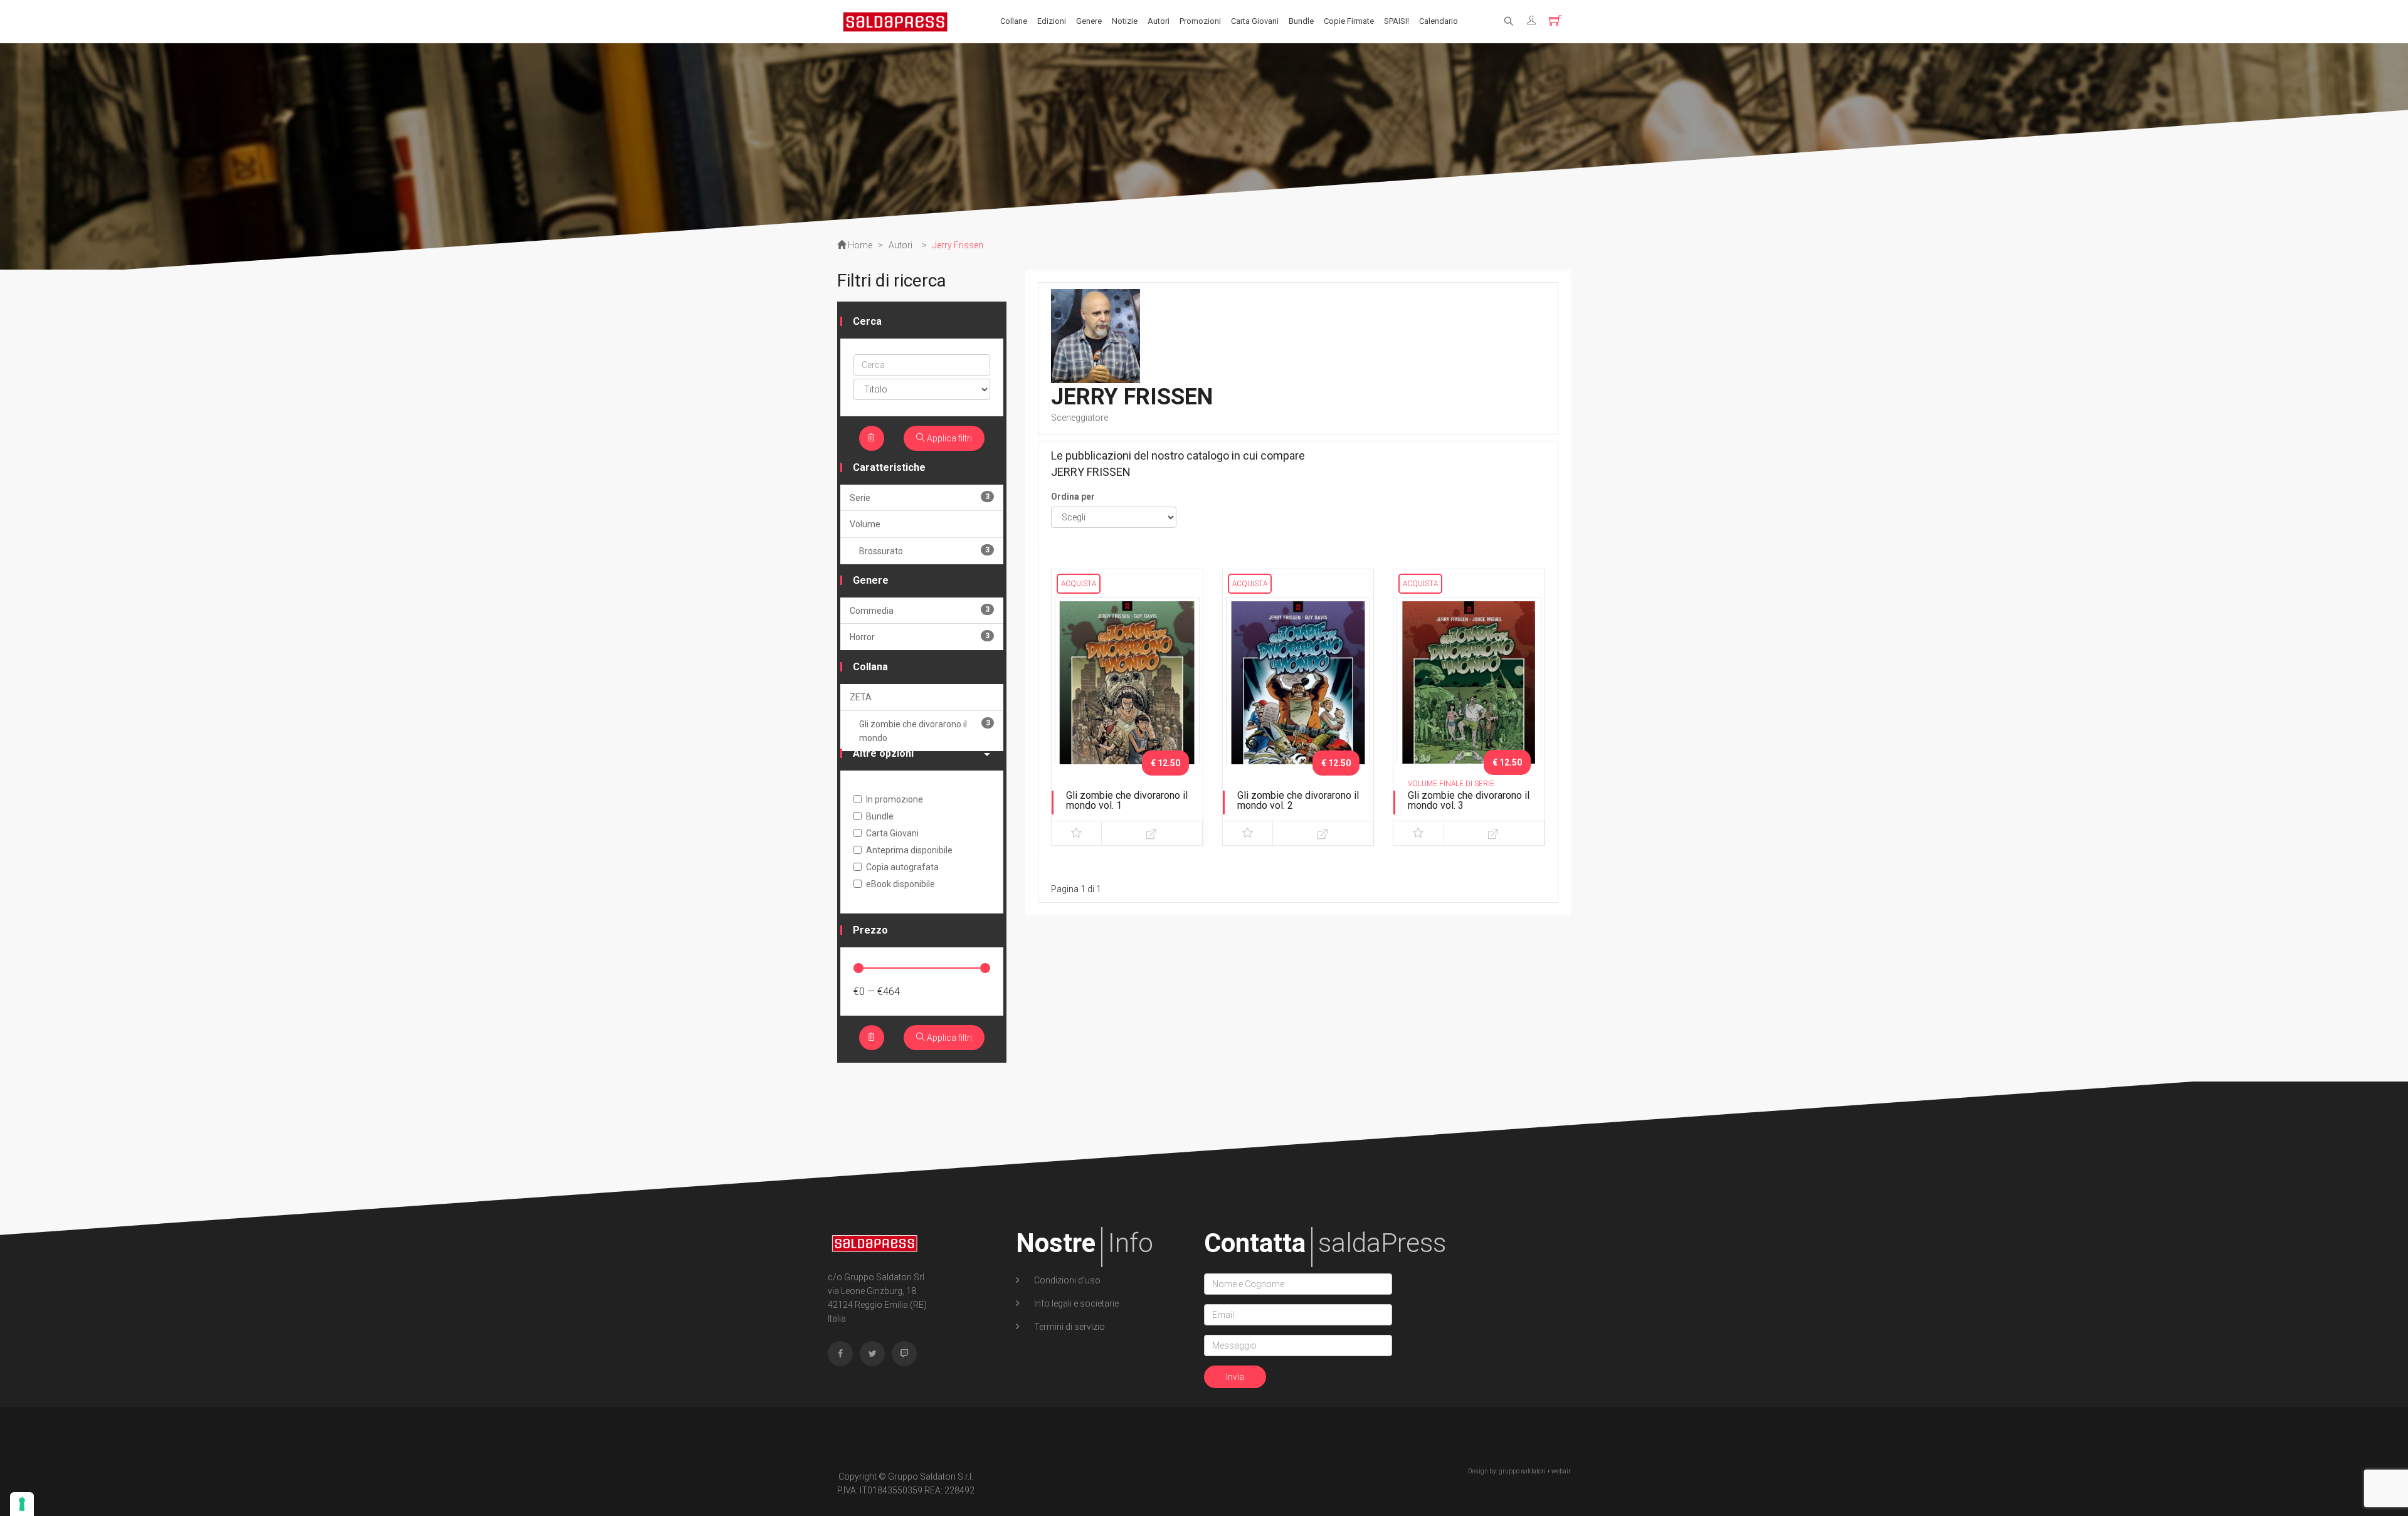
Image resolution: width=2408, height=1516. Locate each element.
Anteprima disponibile (909, 850)
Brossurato (924, 551)
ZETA (861, 697)
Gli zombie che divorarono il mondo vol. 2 (1298, 800)
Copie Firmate (1349, 21)
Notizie (1125, 21)
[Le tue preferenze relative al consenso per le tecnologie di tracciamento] (22, 1504)
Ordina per (1073, 497)
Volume (865, 524)
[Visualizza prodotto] (1152, 833)
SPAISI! (1397, 21)
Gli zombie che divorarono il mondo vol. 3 (1469, 800)
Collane (1014, 21)
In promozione (895, 799)
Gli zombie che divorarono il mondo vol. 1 (1127, 800)
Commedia (920, 610)
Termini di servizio (1069, 1327)
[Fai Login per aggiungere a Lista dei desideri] (1076, 833)
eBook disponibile (900, 884)
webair (1561, 1471)
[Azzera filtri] (872, 438)
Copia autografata (902, 867)
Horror (920, 637)
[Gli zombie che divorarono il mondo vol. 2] (1298, 703)
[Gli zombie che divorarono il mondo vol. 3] (1469, 703)
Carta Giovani (1255, 21)
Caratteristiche (889, 467)
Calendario (1439, 21)
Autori (1159, 21)
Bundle (1301, 21)
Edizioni (1052, 21)
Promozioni (1200, 21)
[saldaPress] (895, 21)
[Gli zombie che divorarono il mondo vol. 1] (1127, 703)
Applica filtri (948, 438)
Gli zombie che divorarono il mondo (925, 731)
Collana (870, 667)
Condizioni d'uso (1066, 1280)
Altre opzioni (883, 753)
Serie (920, 497)
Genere (1089, 21)
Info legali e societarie (1075, 1303)
